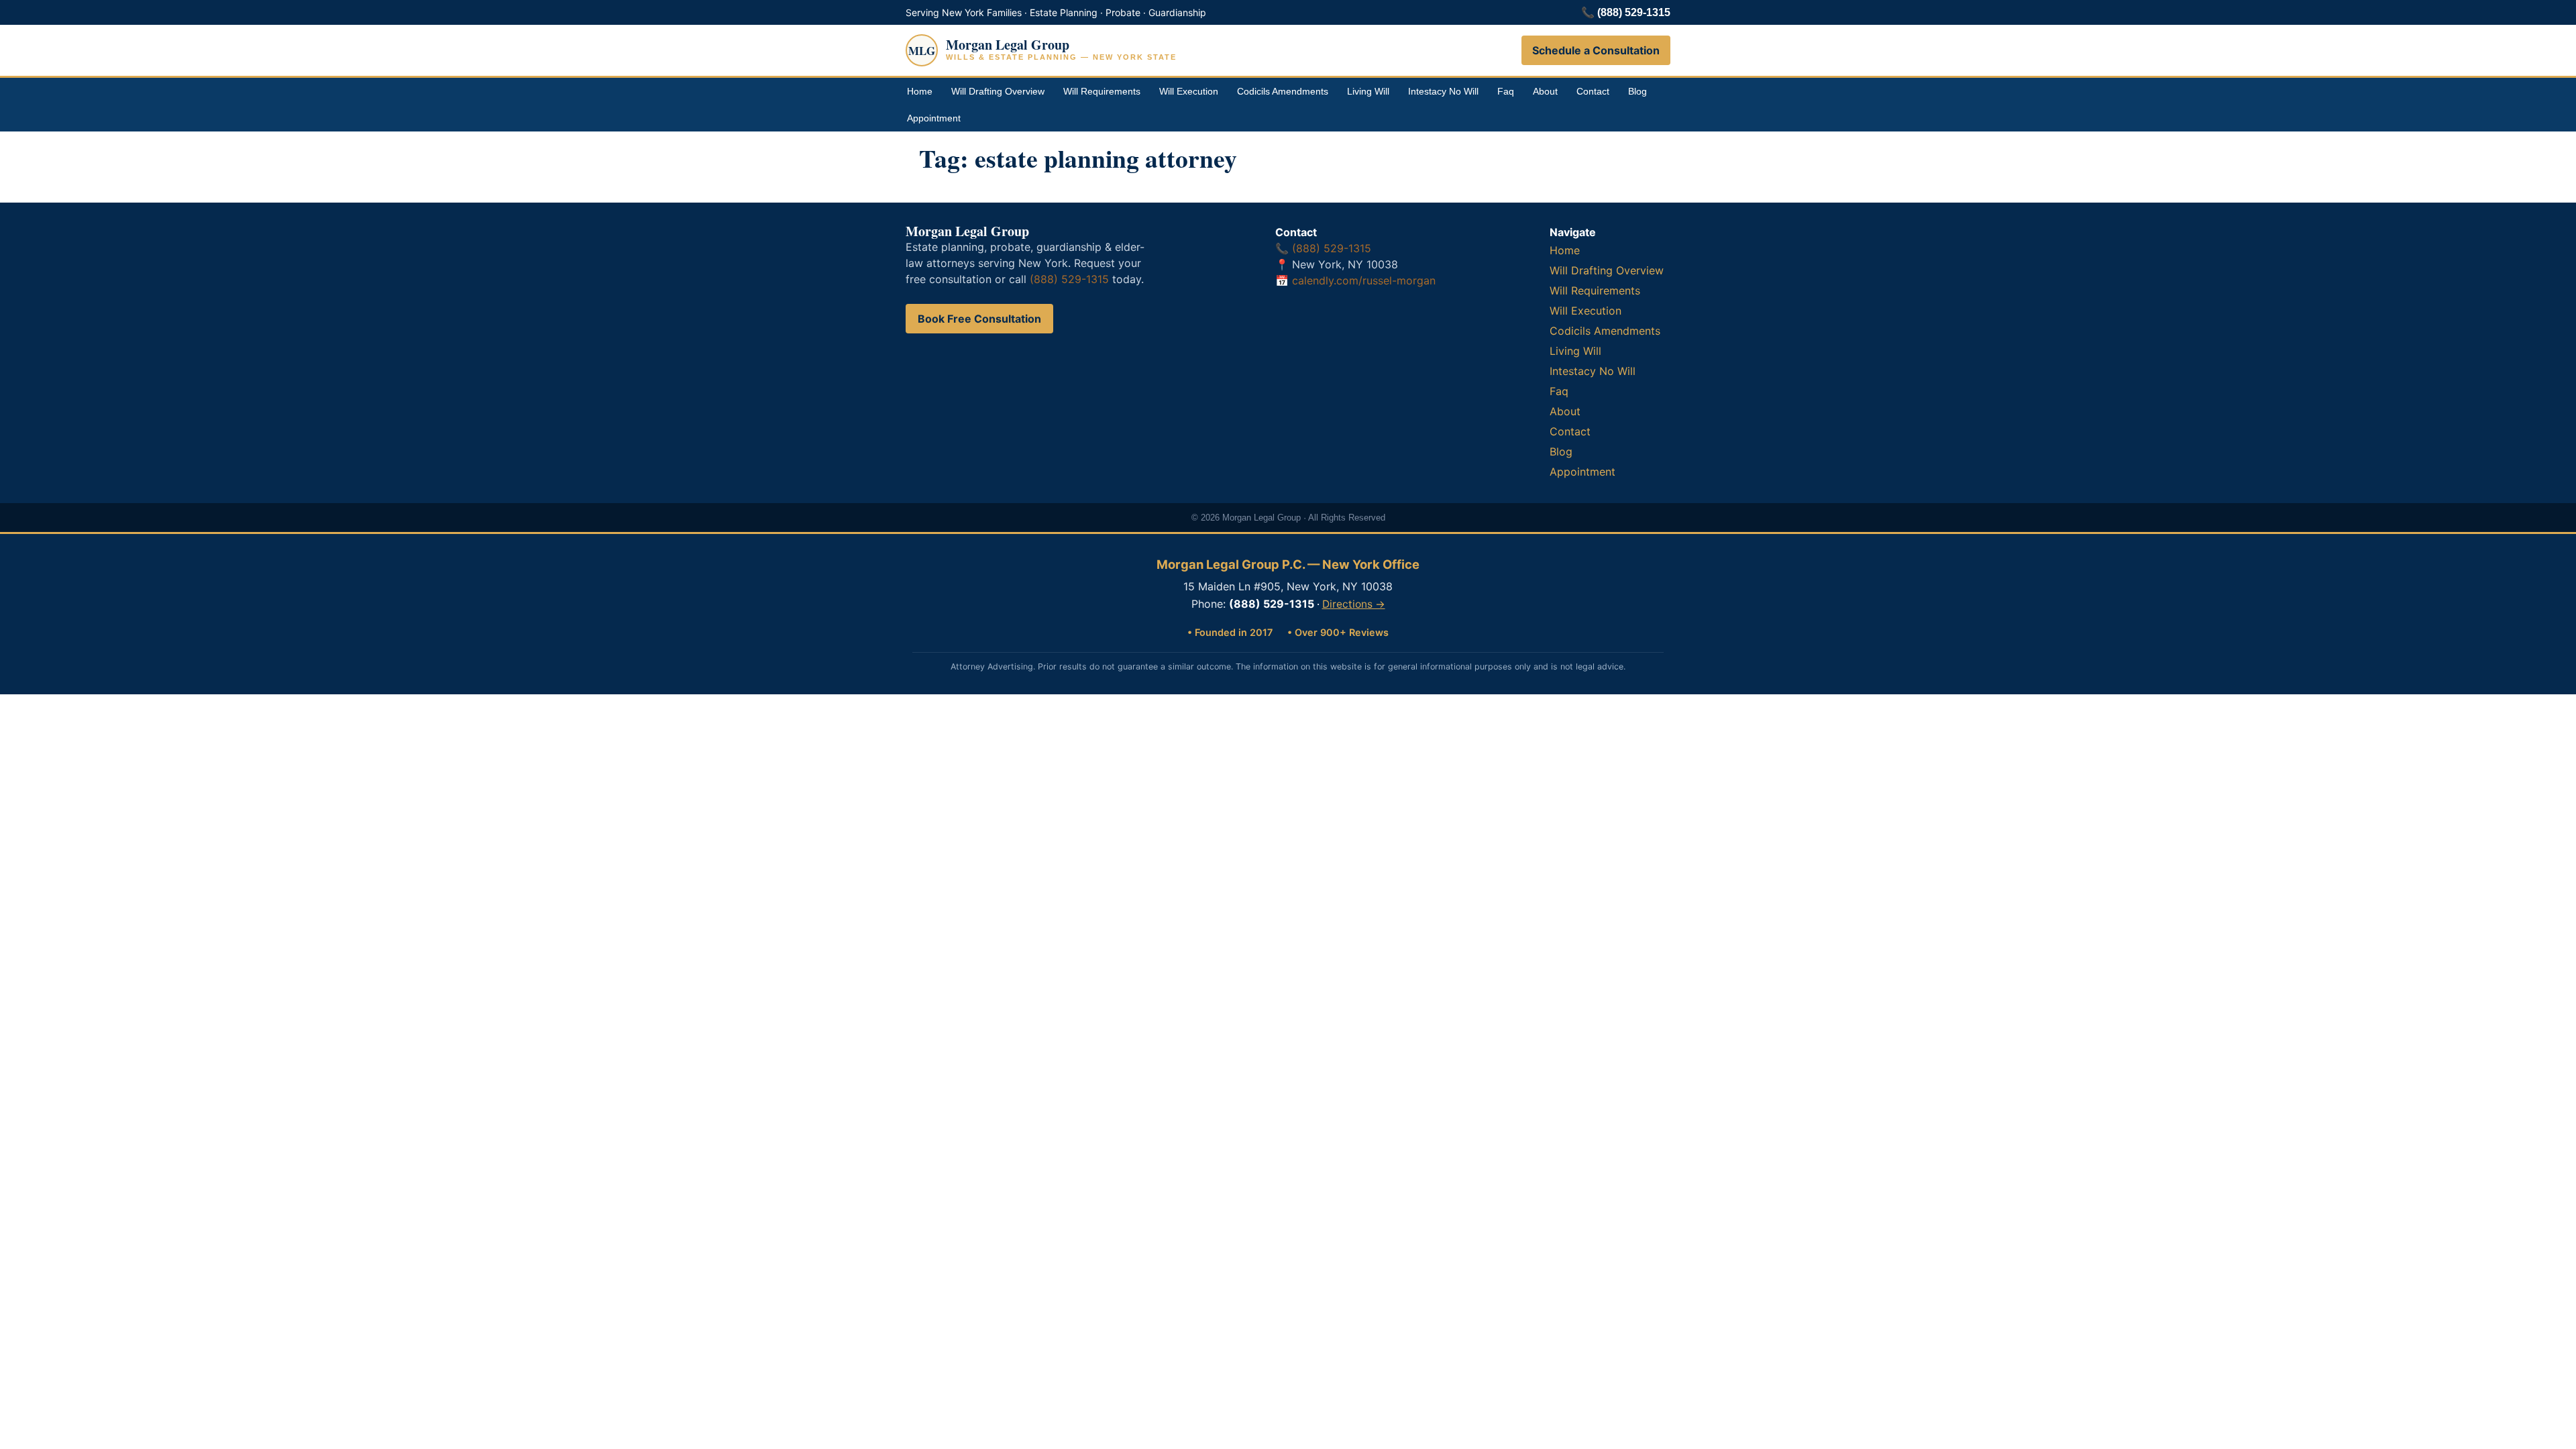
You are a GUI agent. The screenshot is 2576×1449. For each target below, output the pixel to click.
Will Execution (1189, 91)
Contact (1593, 91)
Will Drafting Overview (998, 91)
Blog (1638, 91)
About (1545, 91)
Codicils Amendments (1283, 91)
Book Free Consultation (979, 319)
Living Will (1368, 91)
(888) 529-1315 (1634, 12)
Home (920, 91)
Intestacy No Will (1443, 91)
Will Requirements (1102, 91)
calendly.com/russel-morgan (1364, 280)
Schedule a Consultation (1596, 50)
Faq (1506, 91)
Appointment (934, 118)
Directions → (1354, 604)
